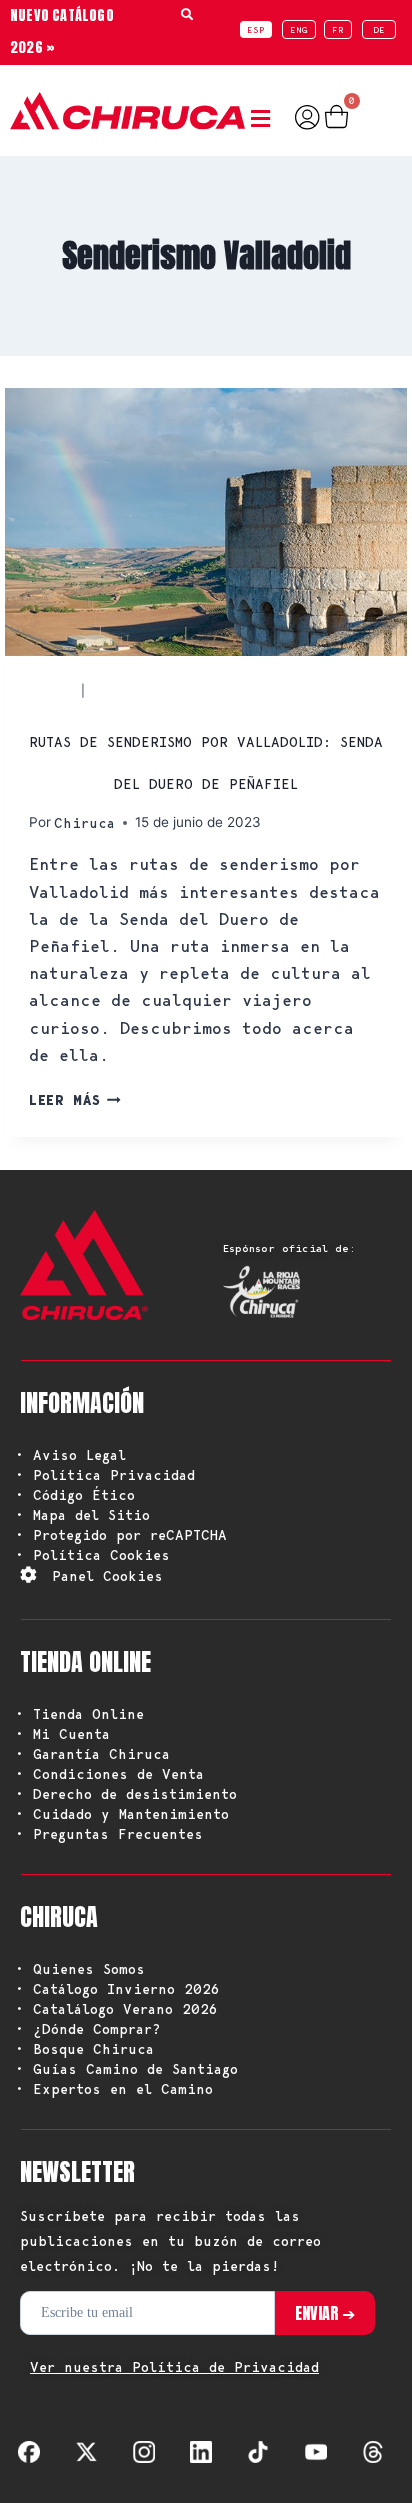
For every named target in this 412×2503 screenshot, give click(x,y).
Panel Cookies (107, 1576)
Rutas (53, 690)
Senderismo (137, 690)
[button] (265, 119)
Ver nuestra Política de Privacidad (174, 2367)
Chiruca (84, 823)
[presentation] (206, 522)
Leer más (75, 1100)
